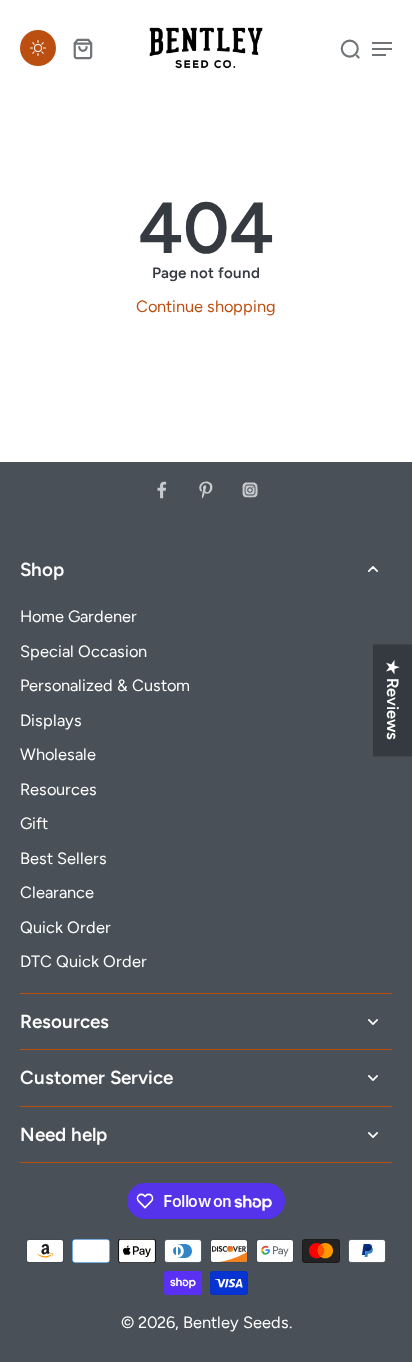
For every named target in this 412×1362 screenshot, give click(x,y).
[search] (350, 48)
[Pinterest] (206, 490)
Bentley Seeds (236, 1322)
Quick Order (65, 927)
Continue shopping (206, 306)
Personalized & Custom (105, 685)
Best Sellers (63, 858)
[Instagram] (250, 490)
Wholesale (58, 754)
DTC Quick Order (83, 961)
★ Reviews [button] (393, 700)
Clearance (57, 892)
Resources (58, 789)
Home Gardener (78, 616)
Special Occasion (83, 651)
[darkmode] (38, 48)
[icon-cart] (82, 48)
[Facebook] (162, 490)
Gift (34, 823)
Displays (51, 720)
